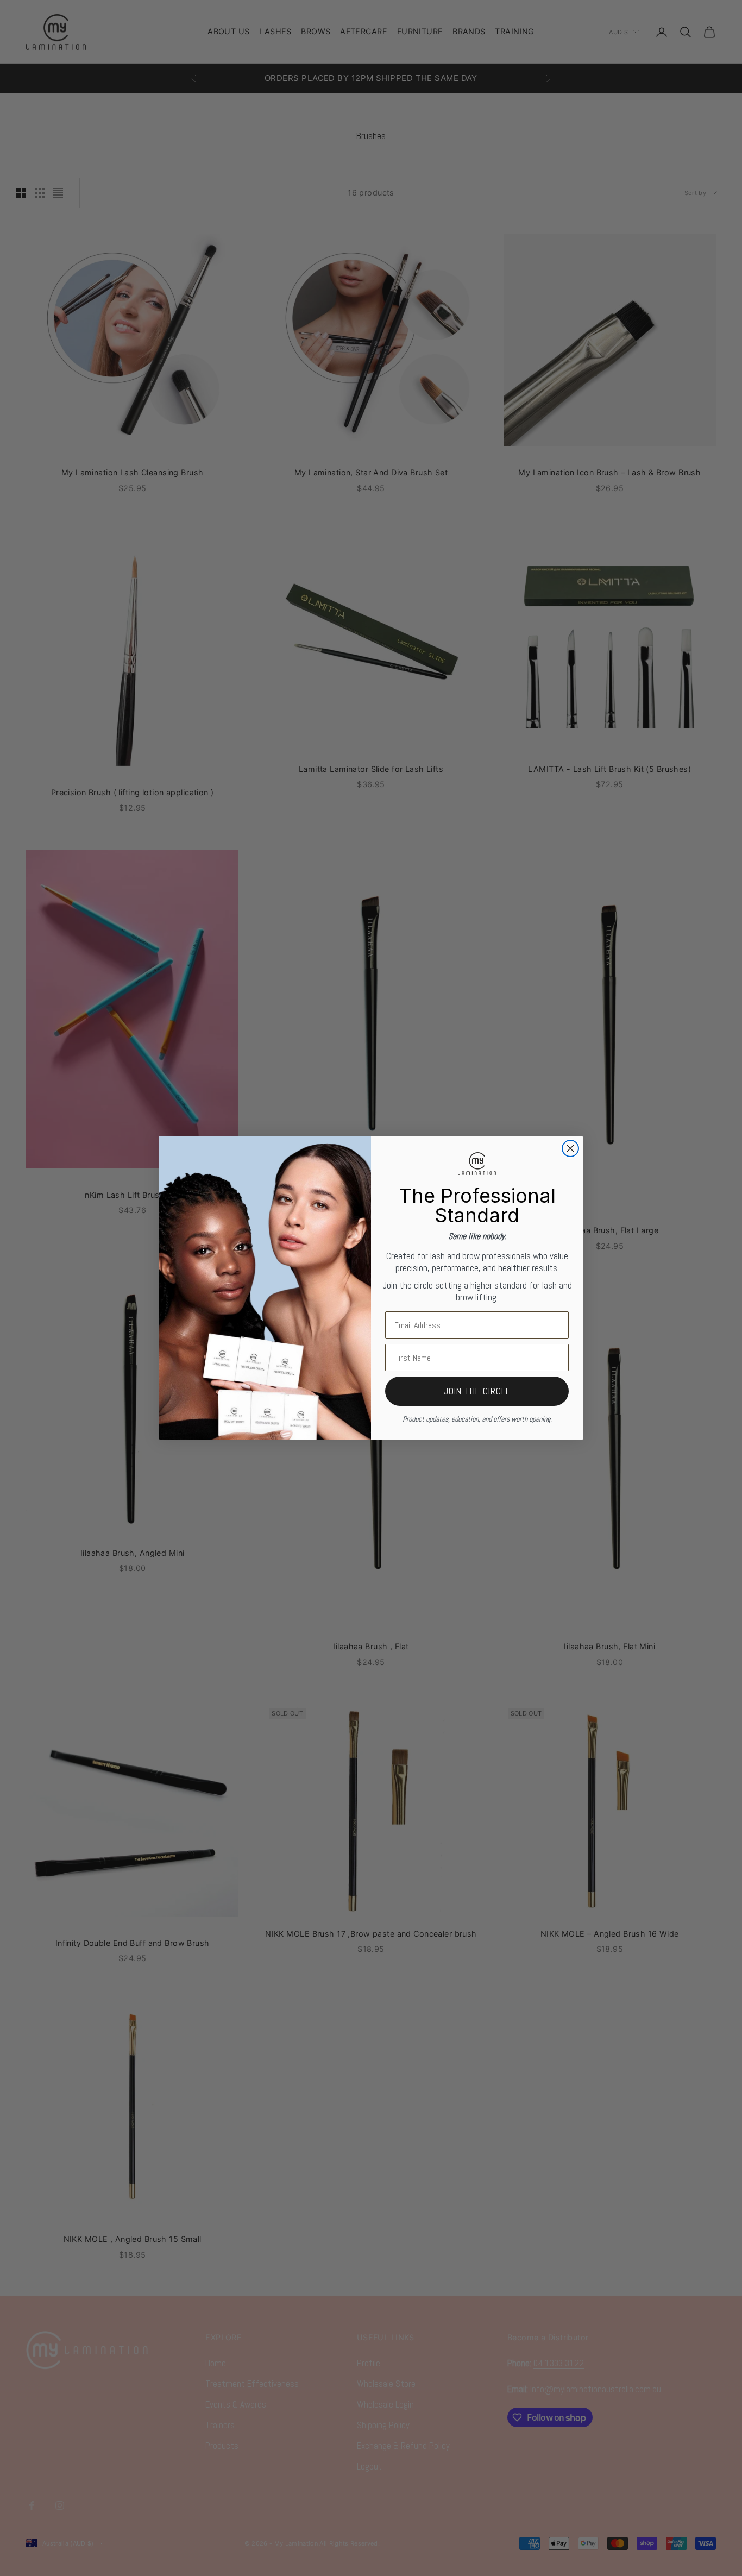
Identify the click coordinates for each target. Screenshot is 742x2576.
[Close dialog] (570, 1148)
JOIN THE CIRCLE (477, 1391)
